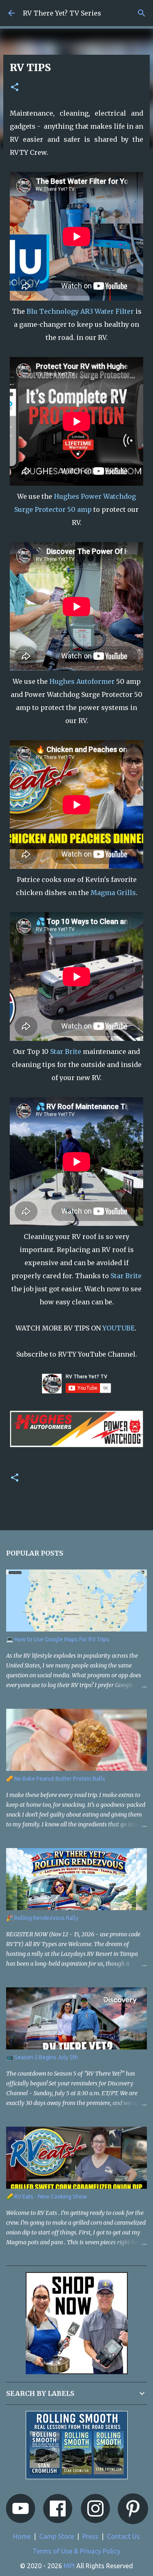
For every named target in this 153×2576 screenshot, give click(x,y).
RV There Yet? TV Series (62, 13)
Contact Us (123, 2536)
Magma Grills (113, 893)
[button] (15, 88)
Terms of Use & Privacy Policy (76, 2551)
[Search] (142, 13)
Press (90, 2536)
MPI (69, 2566)
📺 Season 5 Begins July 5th (42, 2057)
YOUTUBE (119, 1328)
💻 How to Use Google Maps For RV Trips (58, 1639)
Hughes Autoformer (82, 681)
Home (22, 2536)
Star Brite (66, 1051)
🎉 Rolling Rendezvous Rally (42, 1918)
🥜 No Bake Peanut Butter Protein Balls (56, 1779)
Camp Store (57, 2536)
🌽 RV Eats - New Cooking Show (47, 2197)
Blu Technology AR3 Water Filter (80, 311)
